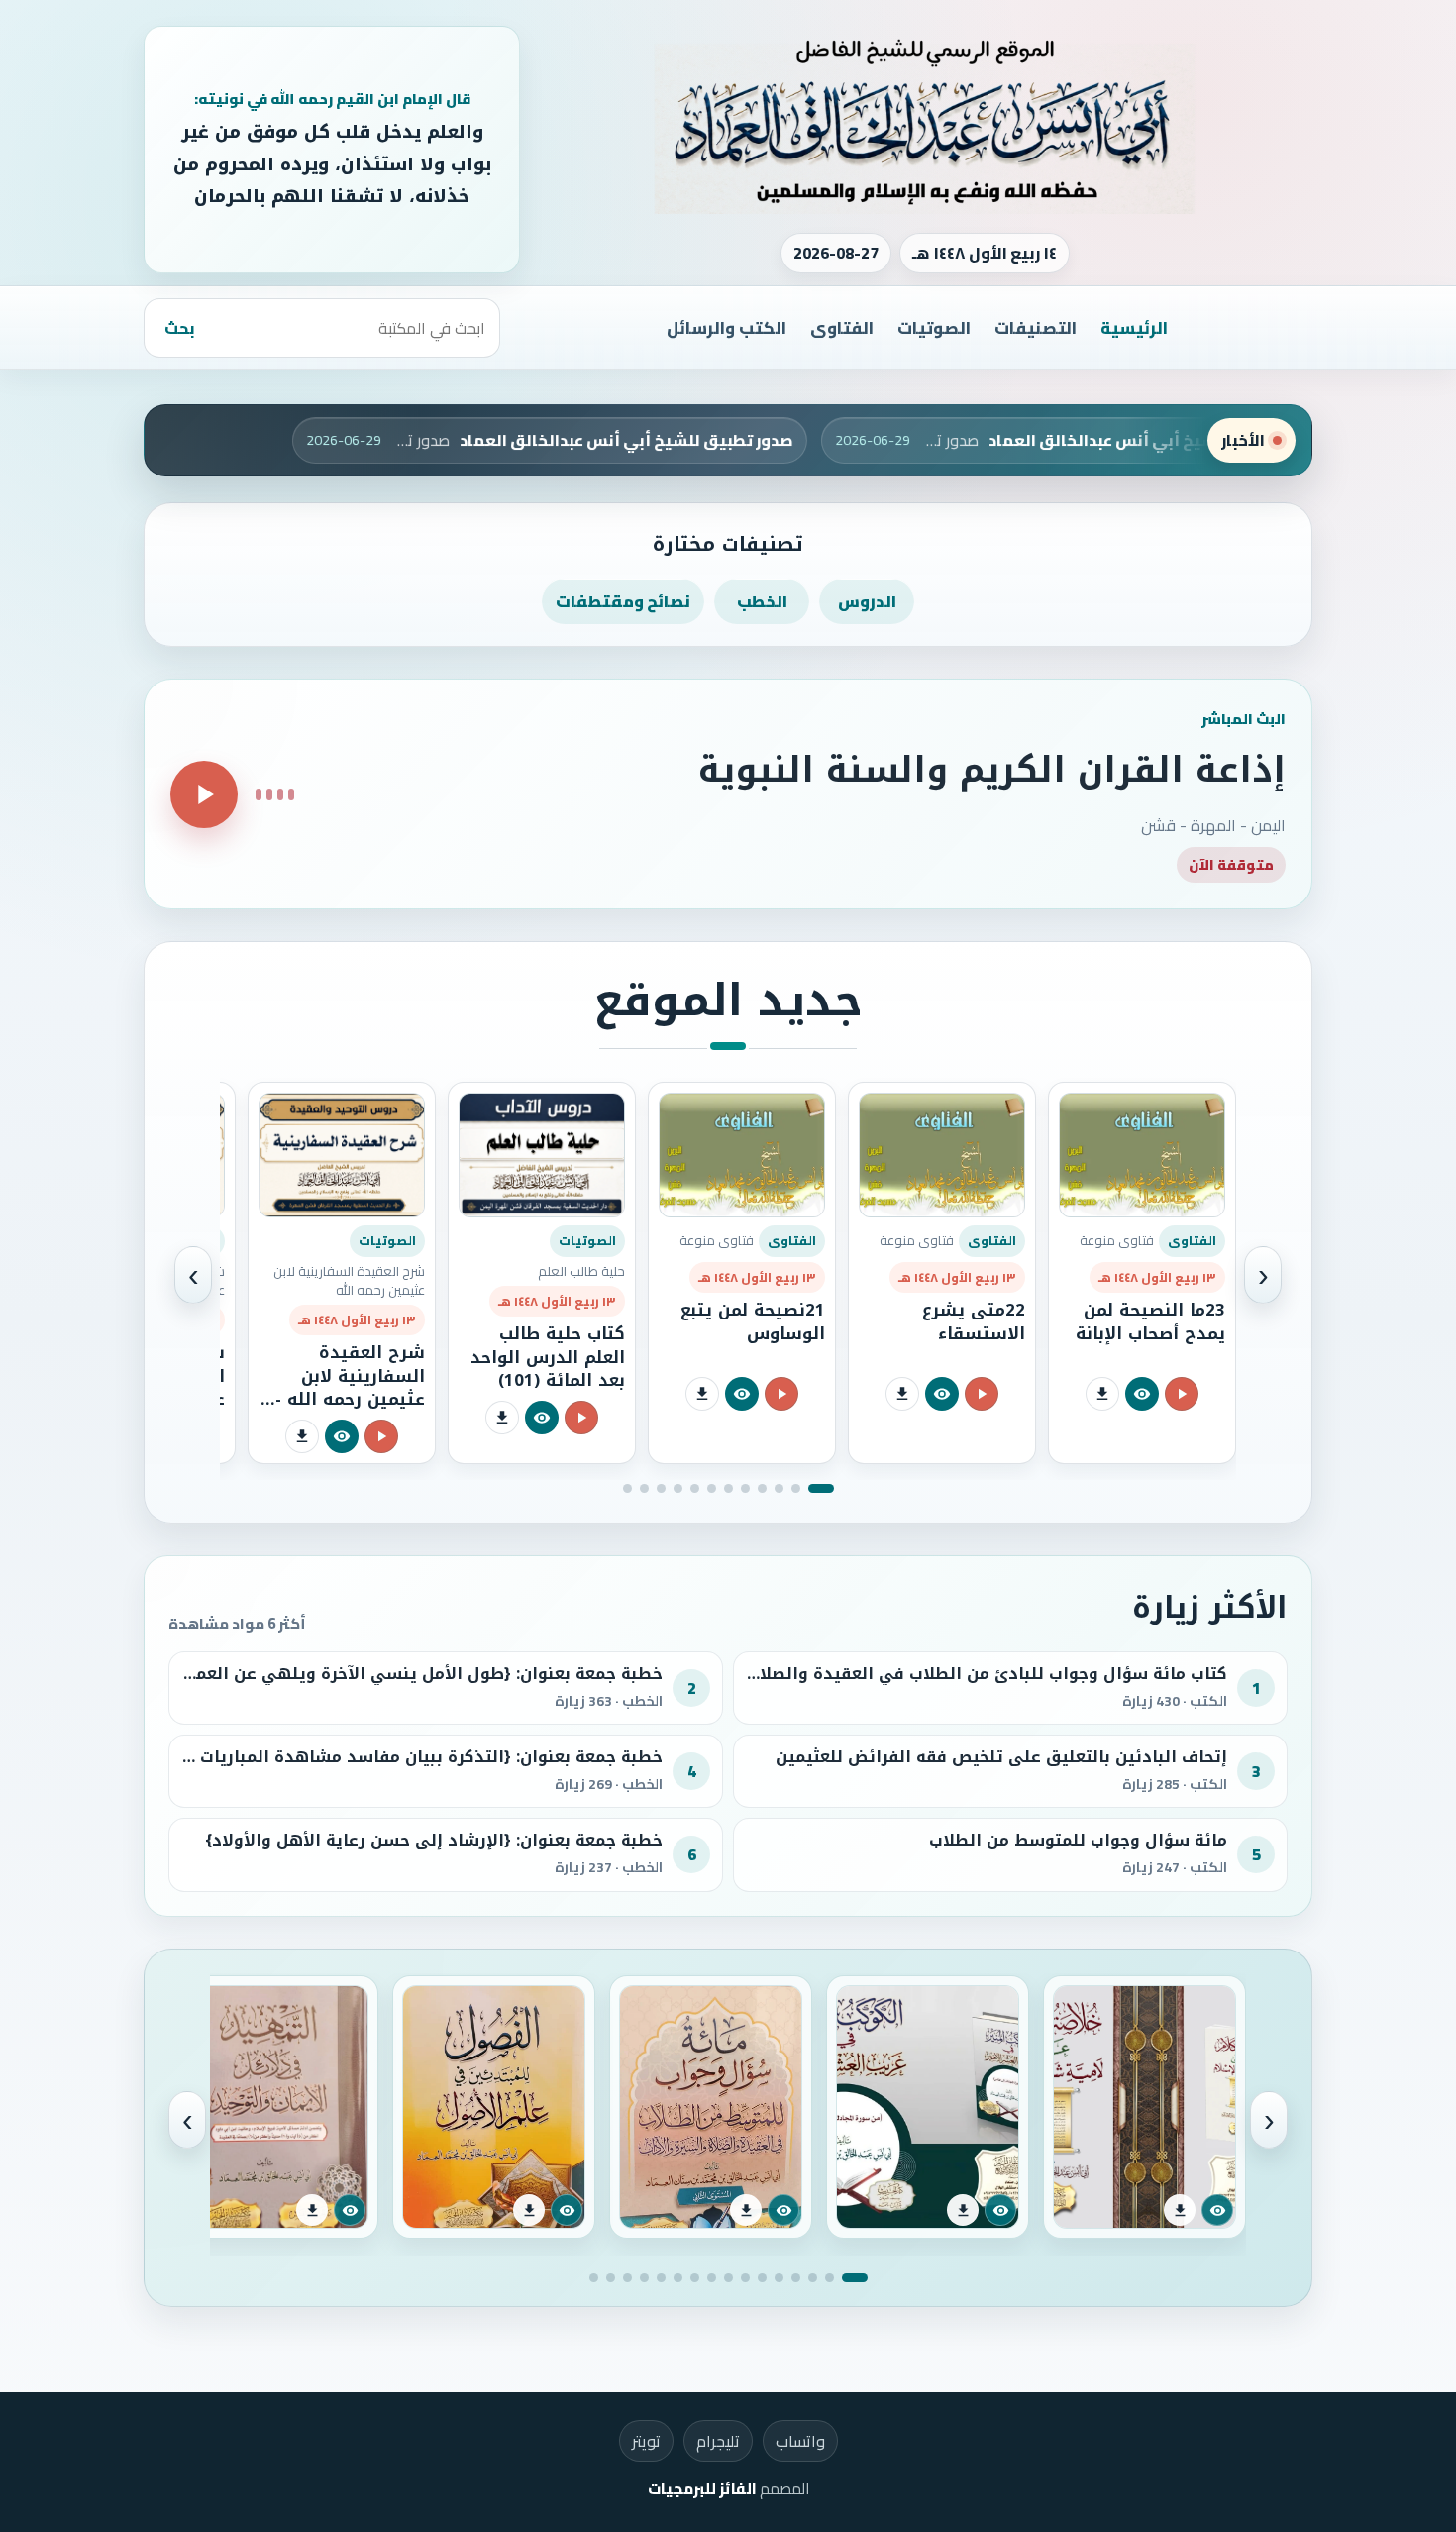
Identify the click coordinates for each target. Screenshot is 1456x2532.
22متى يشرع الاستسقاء (974, 1321)
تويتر (646, 2441)
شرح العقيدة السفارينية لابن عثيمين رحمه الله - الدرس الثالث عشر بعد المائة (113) (350, 1399)
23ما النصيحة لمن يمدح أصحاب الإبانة (1150, 1321)
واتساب (800, 2441)
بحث (180, 328)
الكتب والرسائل (727, 328)
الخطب (762, 601)
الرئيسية (1134, 328)
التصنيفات (1036, 328)
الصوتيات (934, 328)
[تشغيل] (204, 794)
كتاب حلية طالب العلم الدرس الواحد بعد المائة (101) (548, 1357)
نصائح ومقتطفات (623, 601)
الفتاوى (842, 328)
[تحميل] (1102, 1394)
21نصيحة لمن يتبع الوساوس (753, 1321)
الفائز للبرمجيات (702, 2489)
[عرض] (1142, 1394)
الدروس (867, 601)
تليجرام (718, 2441)
